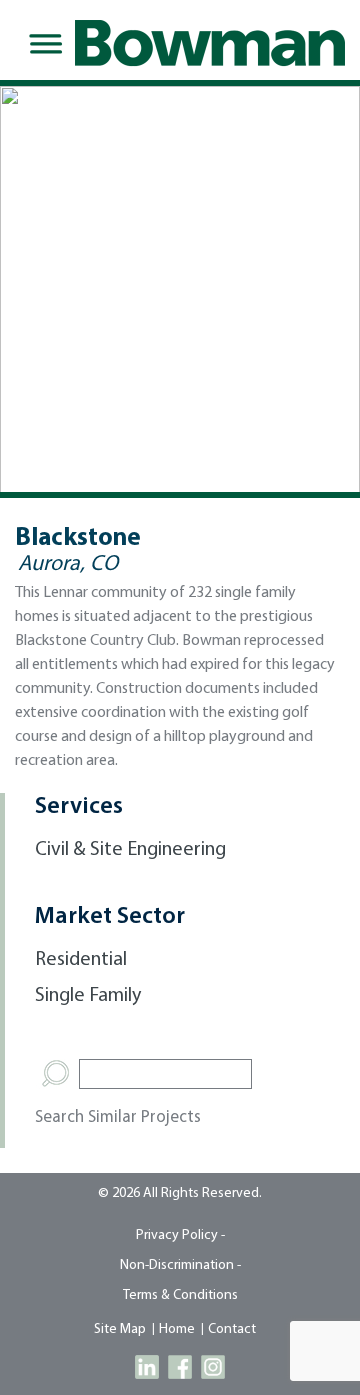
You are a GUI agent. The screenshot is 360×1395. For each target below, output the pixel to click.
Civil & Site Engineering (130, 850)
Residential (81, 960)
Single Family (88, 996)
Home (177, 1329)
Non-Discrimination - (180, 1265)
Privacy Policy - (180, 1235)
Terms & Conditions (180, 1295)
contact (232, 1329)
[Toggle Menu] (42, 44)
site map (120, 1329)
